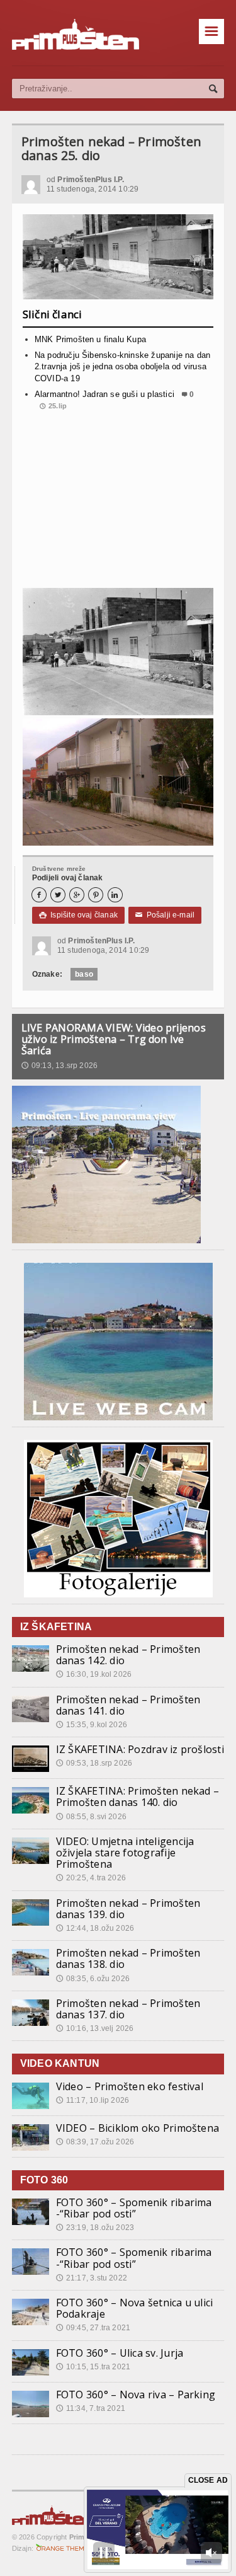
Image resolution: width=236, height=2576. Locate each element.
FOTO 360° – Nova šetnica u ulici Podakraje (135, 2308)
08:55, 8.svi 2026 (91, 1817)
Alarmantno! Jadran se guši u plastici (104, 394)
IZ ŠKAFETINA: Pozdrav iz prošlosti (140, 1749)
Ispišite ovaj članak (78, 915)
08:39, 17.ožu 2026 (95, 2142)
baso (84, 974)
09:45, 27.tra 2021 (93, 2328)
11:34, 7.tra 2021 (91, 2408)
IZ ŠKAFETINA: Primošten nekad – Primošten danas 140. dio (138, 1797)
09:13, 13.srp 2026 (59, 1066)
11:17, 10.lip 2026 (93, 2100)
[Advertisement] (118, 504)
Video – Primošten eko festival (130, 2086)
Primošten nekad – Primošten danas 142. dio (128, 1655)
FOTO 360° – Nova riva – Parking (136, 2395)
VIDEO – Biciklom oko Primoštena (138, 2128)
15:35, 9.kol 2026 (92, 1725)
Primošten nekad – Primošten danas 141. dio (128, 1705)
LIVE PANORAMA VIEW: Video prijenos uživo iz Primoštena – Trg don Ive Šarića (114, 1039)
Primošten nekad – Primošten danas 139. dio (128, 1909)
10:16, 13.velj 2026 (95, 2028)
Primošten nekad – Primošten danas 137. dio (128, 2009)
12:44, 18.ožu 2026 (95, 1928)
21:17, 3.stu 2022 (92, 2278)
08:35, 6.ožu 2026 (93, 1979)
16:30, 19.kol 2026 (94, 1674)
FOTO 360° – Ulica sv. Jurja (120, 2353)
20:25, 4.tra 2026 (91, 1878)
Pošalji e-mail (165, 915)
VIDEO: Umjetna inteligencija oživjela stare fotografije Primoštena (125, 1853)
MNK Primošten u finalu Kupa (90, 339)
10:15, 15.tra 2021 (93, 2367)
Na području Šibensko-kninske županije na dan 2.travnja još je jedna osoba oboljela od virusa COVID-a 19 (123, 366)
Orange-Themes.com (65, 2548)
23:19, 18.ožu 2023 (95, 2228)
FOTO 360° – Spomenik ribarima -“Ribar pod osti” (134, 2208)
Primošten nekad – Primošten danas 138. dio (128, 1958)
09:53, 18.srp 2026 (94, 1763)
